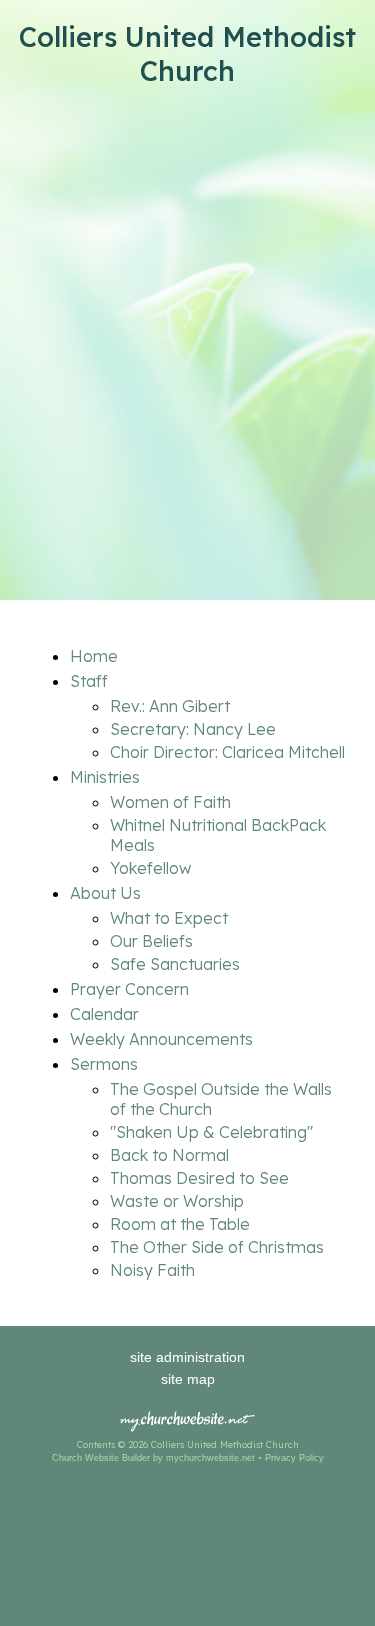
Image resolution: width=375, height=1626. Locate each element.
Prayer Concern (129, 989)
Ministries (105, 777)
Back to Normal (169, 1155)
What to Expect (169, 918)
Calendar (104, 1014)
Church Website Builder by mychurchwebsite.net (153, 1458)
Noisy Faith (152, 1270)
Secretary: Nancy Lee (193, 729)
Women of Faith (170, 802)
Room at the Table (180, 1224)
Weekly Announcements (161, 1039)
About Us (105, 893)
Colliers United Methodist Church (187, 54)
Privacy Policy (294, 1458)
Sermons (104, 1064)
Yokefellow (150, 868)
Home (94, 656)
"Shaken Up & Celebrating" (211, 1132)
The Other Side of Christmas (217, 1247)
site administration (187, 1357)
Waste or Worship (177, 1201)
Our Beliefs (151, 941)
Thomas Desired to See (199, 1178)
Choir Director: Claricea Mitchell (227, 752)
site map (188, 1379)
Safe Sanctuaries (175, 964)
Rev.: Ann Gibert (170, 706)
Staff (89, 681)
